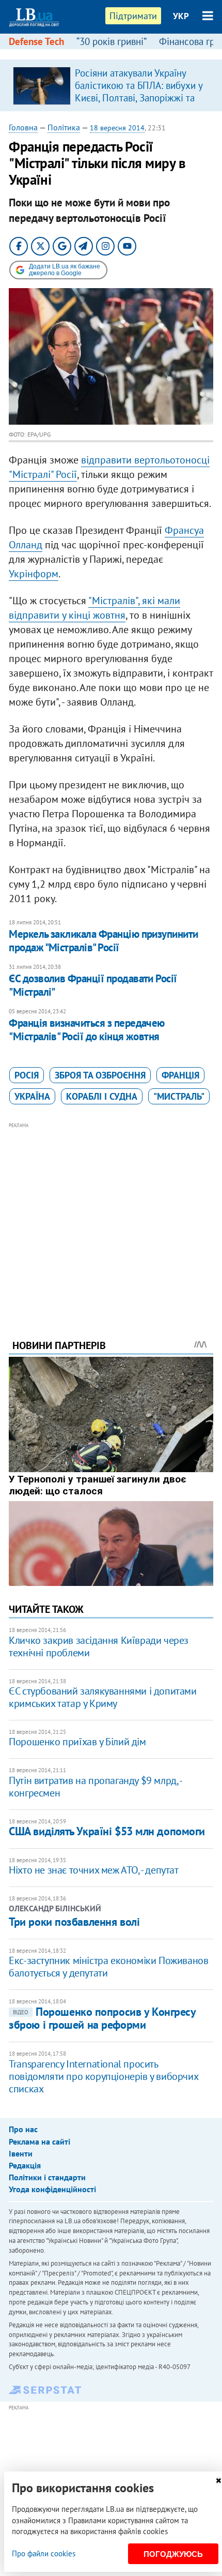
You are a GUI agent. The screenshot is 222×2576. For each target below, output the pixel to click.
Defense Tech (36, 41)
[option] (111, 85)
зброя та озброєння (100, 1075)
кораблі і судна (102, 1096)
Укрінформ (34, 574)
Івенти (21, 2153)
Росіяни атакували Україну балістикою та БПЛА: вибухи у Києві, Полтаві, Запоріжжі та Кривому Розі (139, 92)
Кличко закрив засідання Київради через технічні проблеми (99, 1646)
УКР (181, 16)
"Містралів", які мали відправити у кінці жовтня (94, 608)
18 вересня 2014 (117, 128)
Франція (180, 1075)
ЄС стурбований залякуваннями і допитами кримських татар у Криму (102, 1697)
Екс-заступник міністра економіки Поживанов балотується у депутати (108, 1967)
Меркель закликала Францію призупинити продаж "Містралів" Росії (104, 941)
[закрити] (218, 2481)
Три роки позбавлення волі (74, 1922)
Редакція (25, 2165)
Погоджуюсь (173, 2554)
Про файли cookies (44, 2553)
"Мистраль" (179, 1096)
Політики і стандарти (47, 2177)
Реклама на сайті (39, 2141)
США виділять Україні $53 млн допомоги (107, 1831)
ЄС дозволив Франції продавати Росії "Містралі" (93, 985)
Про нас (23, 2129)
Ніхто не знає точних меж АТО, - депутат (93, 1870)
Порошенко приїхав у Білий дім (77, 1742)
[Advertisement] (111, 1217)
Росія (27, 1075)
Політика (64, 127)
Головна (23, 127)
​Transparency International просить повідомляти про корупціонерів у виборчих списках (103, 2076)
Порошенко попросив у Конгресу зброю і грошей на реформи (102, 2018)
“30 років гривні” (112, 41)
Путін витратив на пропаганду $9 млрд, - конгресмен (95, 1787)
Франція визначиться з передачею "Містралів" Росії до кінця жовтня (87, 1030)
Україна (32, 1096)
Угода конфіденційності (52, 2189)
